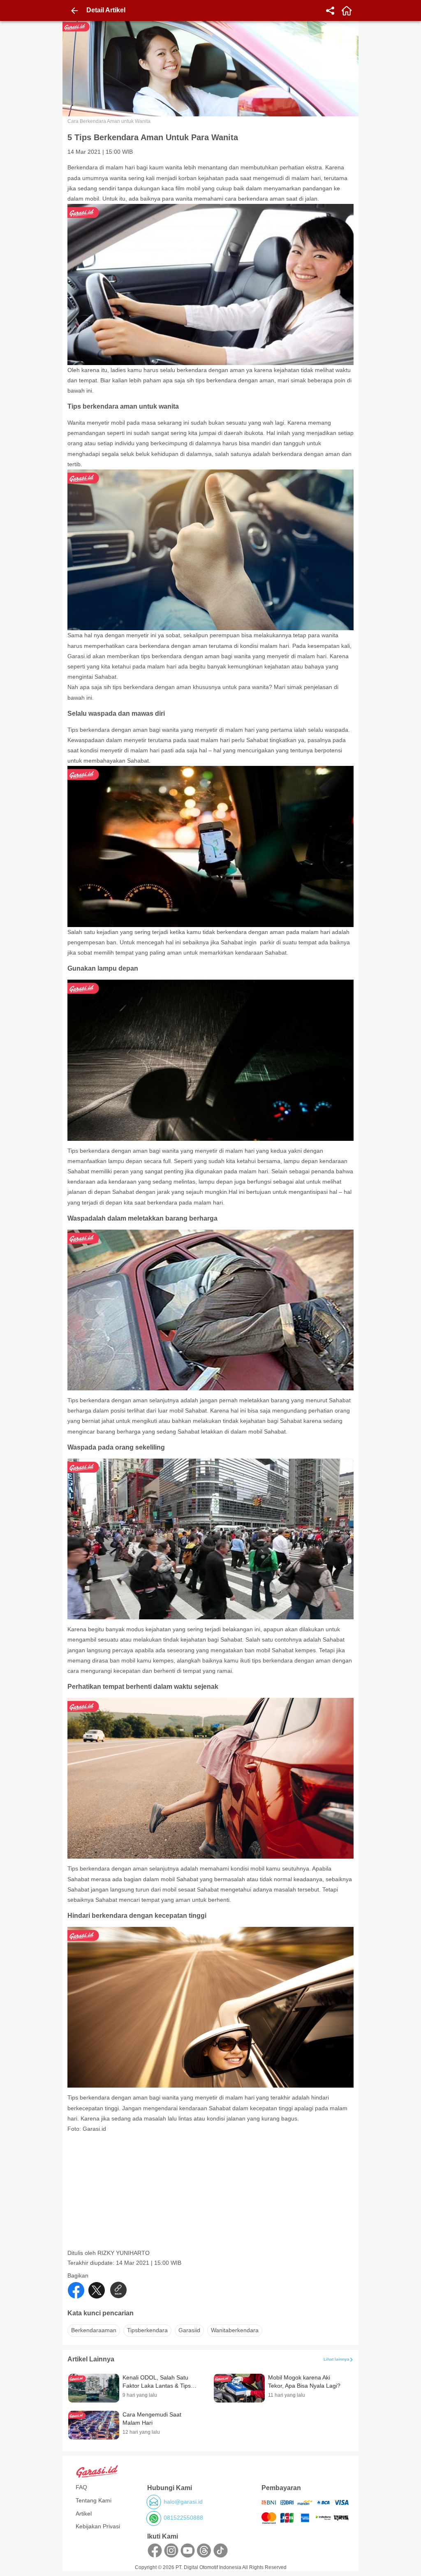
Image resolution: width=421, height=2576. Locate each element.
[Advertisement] (211, 2192)
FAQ (81, 2487)
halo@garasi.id (183, 2502)
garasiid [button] (189, 2330)
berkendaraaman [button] (94, 2330)
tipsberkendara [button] (147, 2330)
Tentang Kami (94, 2500)
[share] (330, 11)
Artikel (84, 2514)
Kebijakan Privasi (98, 2526)
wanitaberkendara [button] (235, 2330)
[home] (347, 11)
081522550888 (183, 2518)
